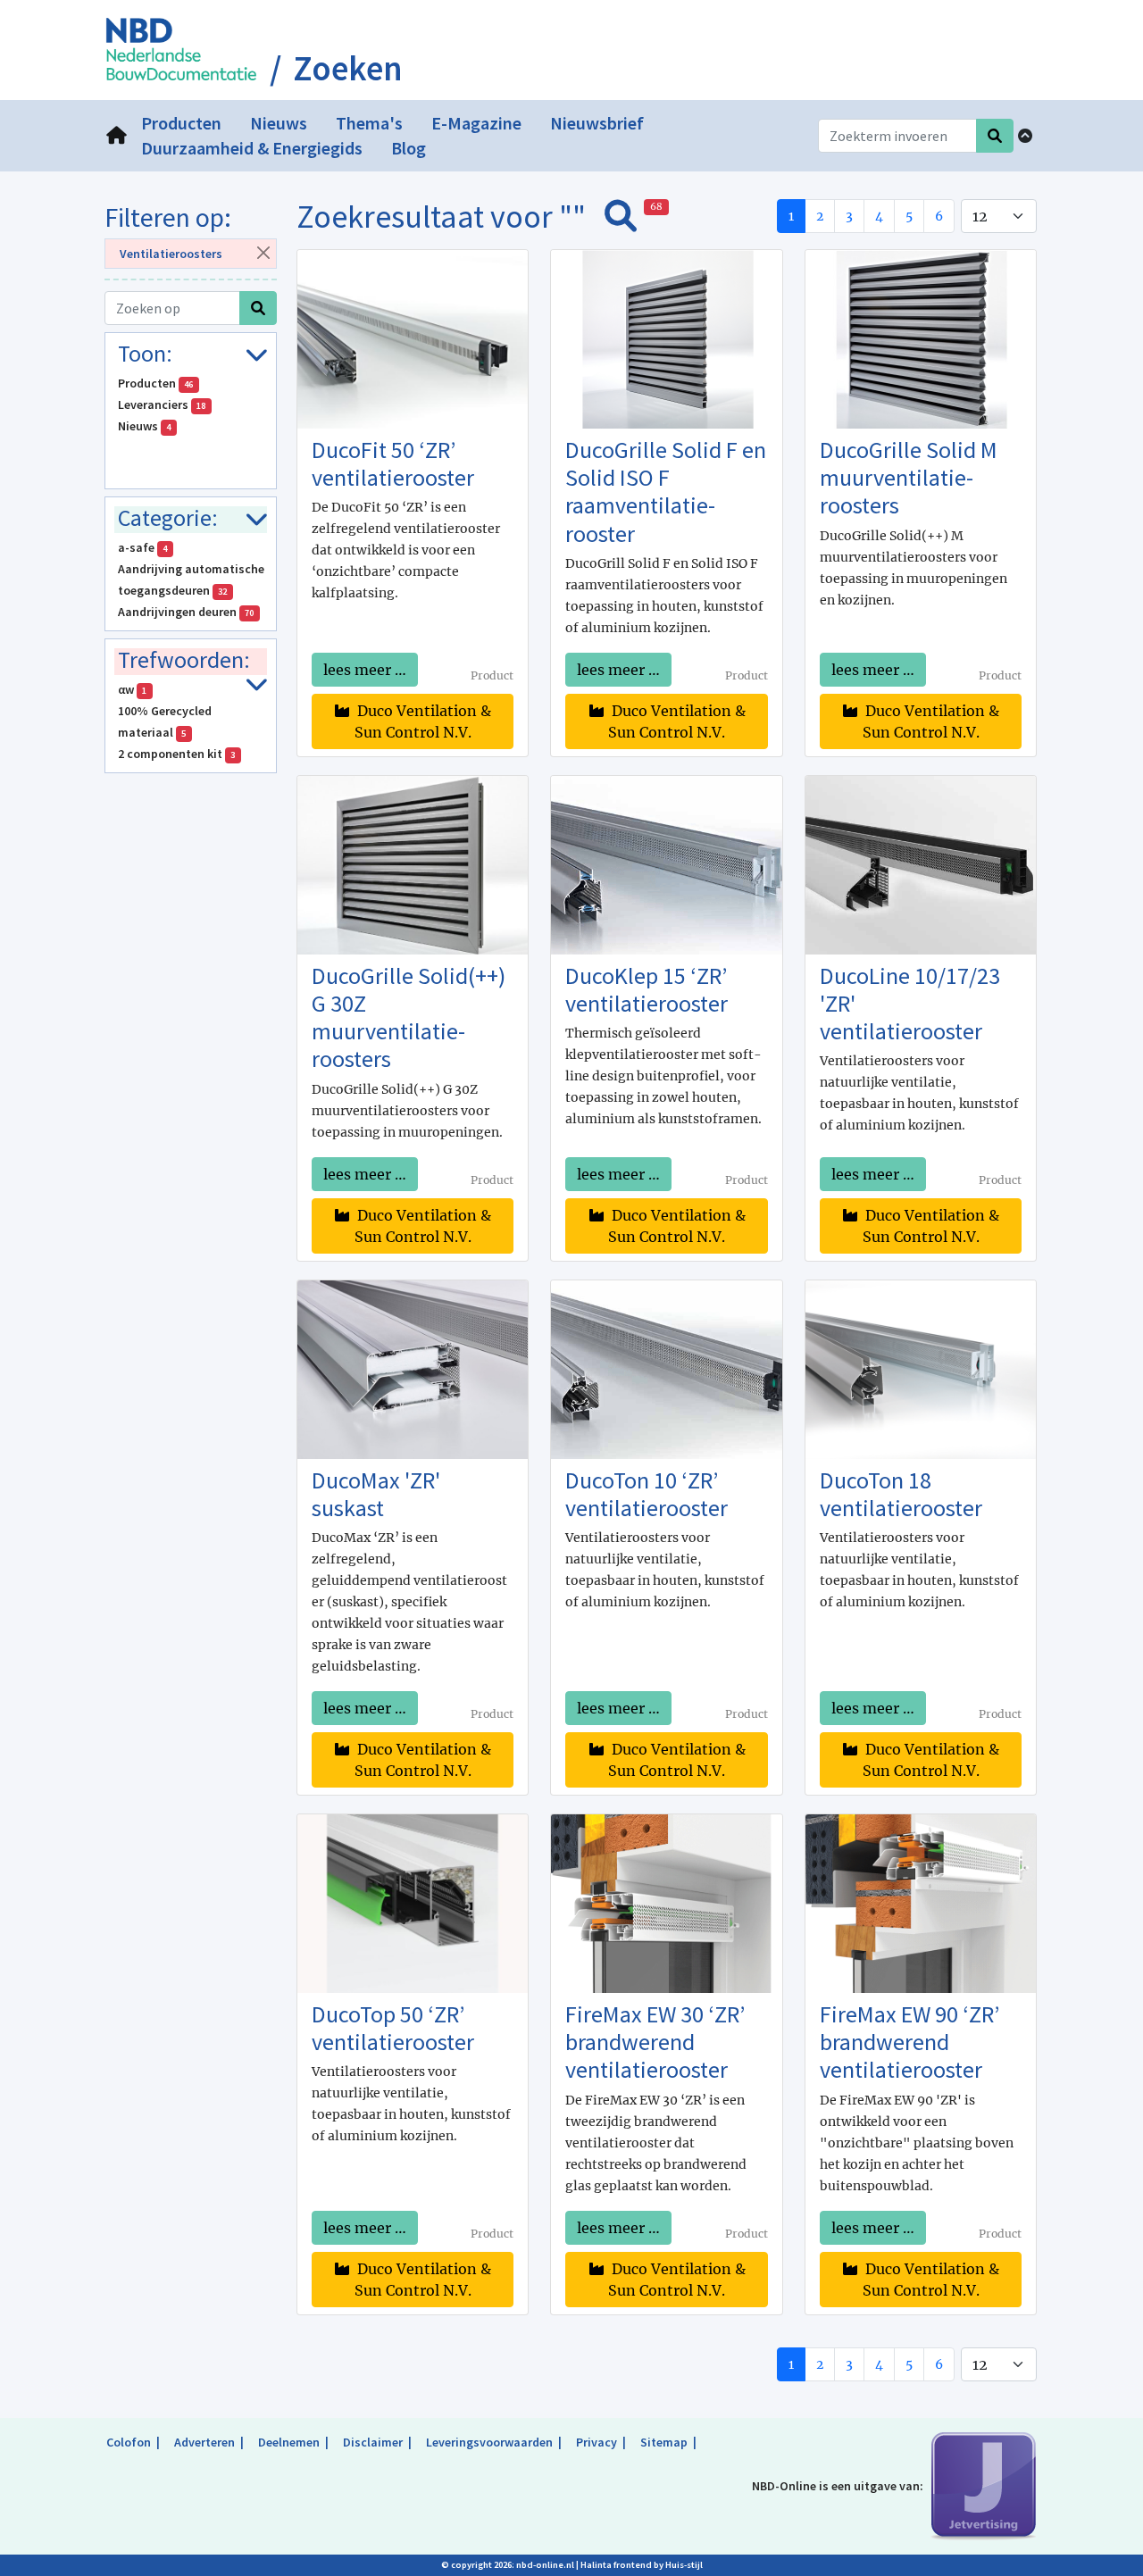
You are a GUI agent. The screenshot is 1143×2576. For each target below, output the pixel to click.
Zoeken (348, 69)
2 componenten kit (177, 754)
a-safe (143, 547)
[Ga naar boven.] (1025, 136)
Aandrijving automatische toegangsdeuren (191, 579)
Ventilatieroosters (171, 254)
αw (133, 689)
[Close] (263, 252)
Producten (156, 383)
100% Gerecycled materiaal (165, 721)
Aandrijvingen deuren (186, 612)
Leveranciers (162, 404)
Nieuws (145, 426)
